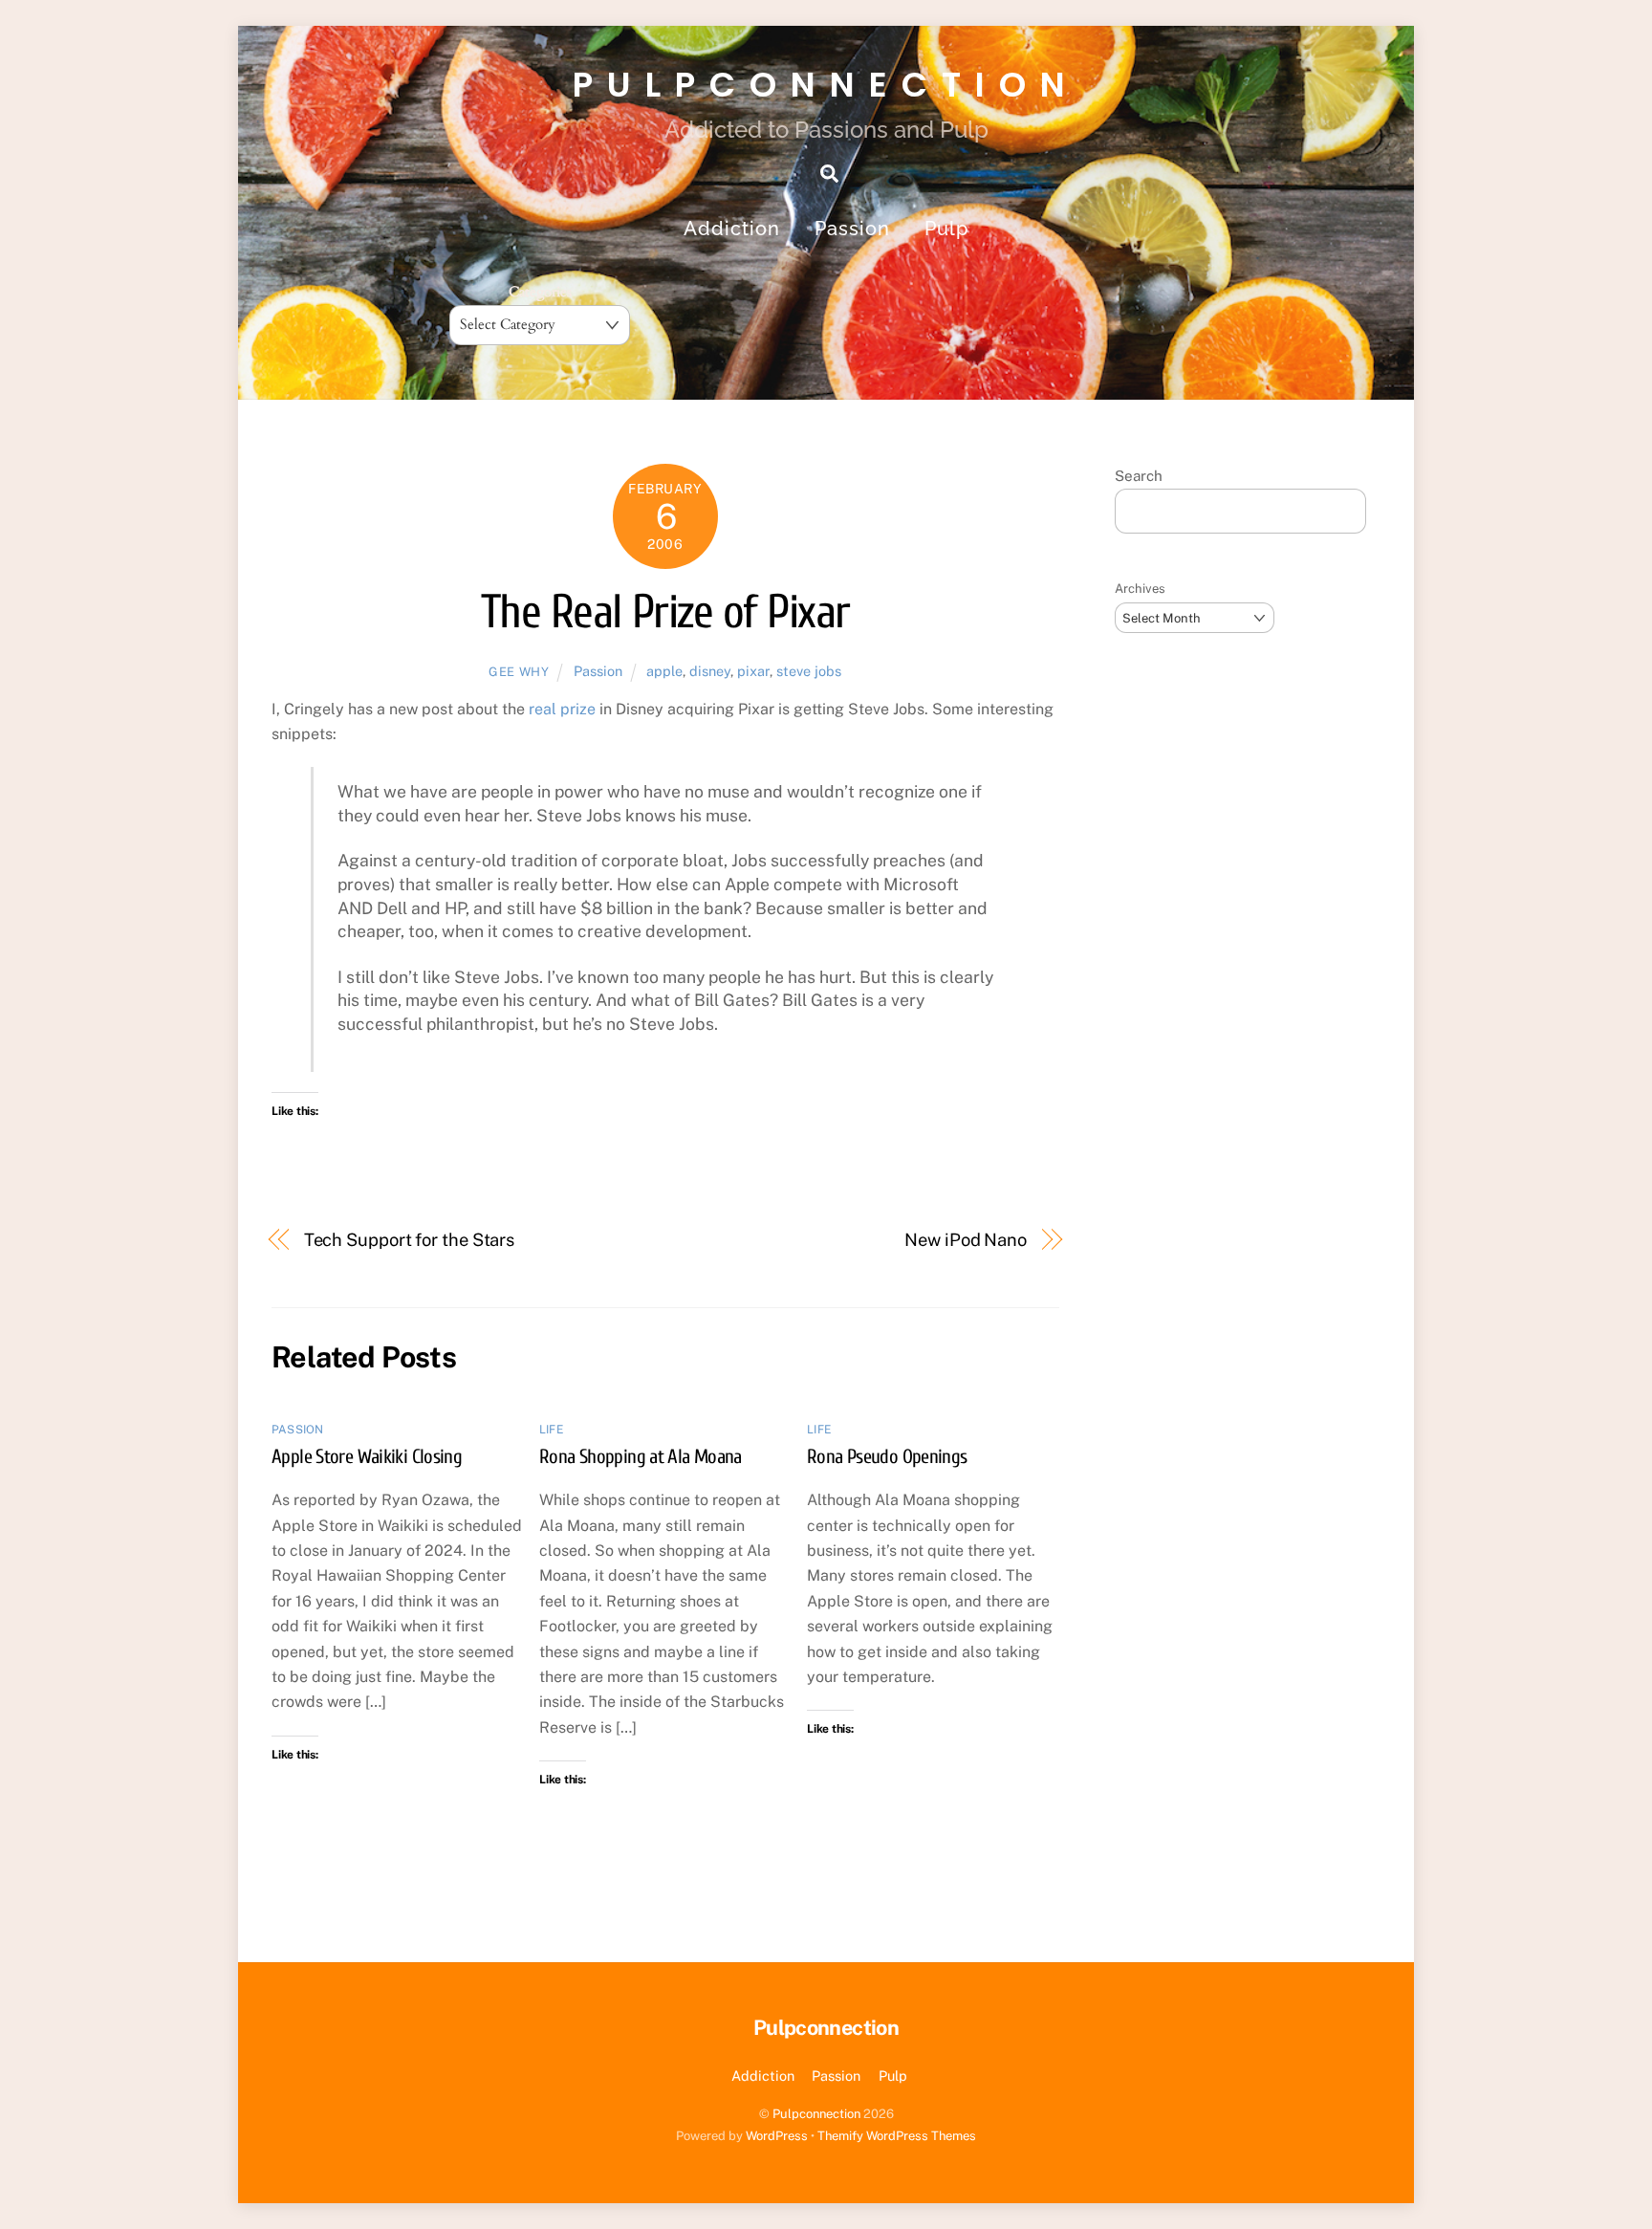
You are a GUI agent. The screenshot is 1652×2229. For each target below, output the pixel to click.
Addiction (732, 229)
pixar (753, 671)
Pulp (946, 229)
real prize (562, 709)
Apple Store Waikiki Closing (367, 1456)
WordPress (777, 2136)
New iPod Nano (966, 1240)
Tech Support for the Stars (410, 1240)
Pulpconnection (816, 2114)
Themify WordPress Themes (897, 2136)
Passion (852, 229)
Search (1139, 476)
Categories (540, 292)
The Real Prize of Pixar (665, 612)
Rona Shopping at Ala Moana (641, 1456)
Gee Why (519, 672)
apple (664, 671)
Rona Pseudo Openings (887, 1456)
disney (710, 671)
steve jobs (809, 671)
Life (551, 1430)
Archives (1140, 589)
